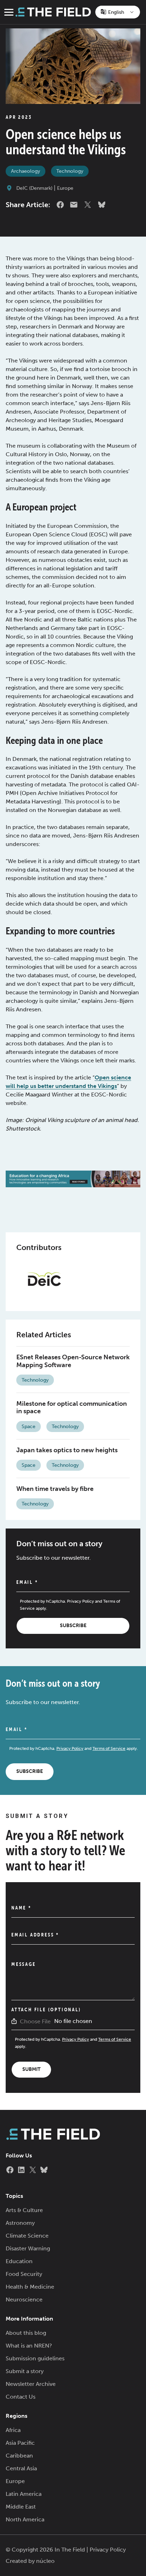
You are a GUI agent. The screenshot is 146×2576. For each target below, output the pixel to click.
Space (29, 1427)
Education (19, 2261)
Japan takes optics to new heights (67, 1450)
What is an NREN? (29, 2346)
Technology (70, 171)
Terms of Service (109, 1748)
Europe (65, 188)
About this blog (26, 2333)
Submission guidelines (35, 2358)
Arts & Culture (24, 2210)
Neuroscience (24, 2299)
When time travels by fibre (55, 1489)
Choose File (35, 2021)
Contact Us (21, 2397)
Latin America (24, 2494)
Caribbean (19, 2456)
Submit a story (25, 2371)
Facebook (60, 205)
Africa (13, 2430)
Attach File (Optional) (46, 2010)
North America (25, 2519)
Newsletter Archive (31, 2384)
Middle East (21, 2507)
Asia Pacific (20, 2443)
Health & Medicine (30, 2287)
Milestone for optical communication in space (72, 1408)
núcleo (45, 2561)
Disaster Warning (28, 2248)
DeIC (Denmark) (34, 188)
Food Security (24, 2274)
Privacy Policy (80, 1601)
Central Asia (21, 2468)
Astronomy (20, 2223)
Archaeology (26, 171)
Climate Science (27, 2236)
